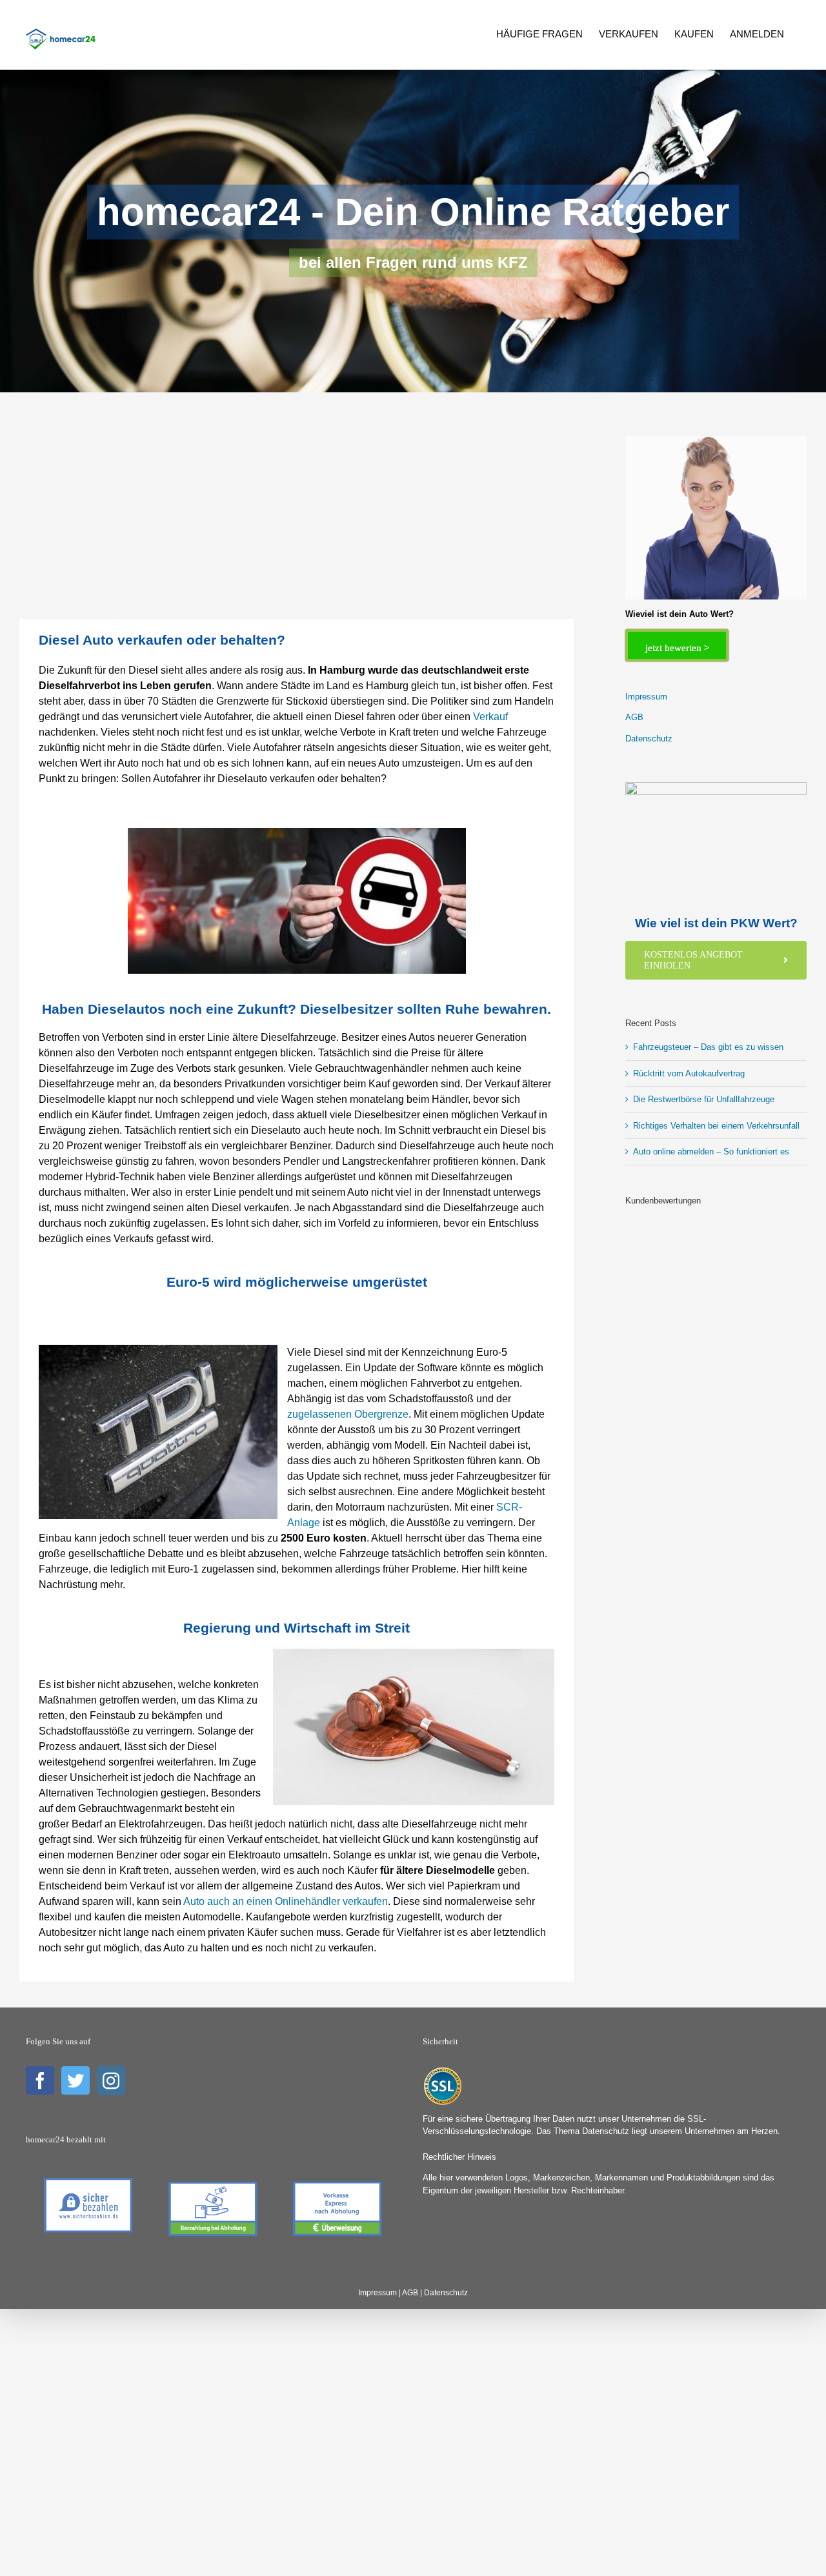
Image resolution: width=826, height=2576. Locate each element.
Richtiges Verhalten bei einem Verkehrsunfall (716, 1126)
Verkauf (490, 717)
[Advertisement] (297, 523)
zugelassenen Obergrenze (348, 1414)
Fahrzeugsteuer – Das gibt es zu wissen (708, 1047)
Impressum (646, 697)
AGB (634, 717)
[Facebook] (40, 2080)
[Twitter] (76, 2080)
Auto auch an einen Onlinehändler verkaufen (286, 1901)
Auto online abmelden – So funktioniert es (711, 1152)
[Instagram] (111, 2080)
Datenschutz (649, 739)
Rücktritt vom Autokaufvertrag (689, 1073)
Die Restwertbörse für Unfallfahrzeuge (704, 1099)
